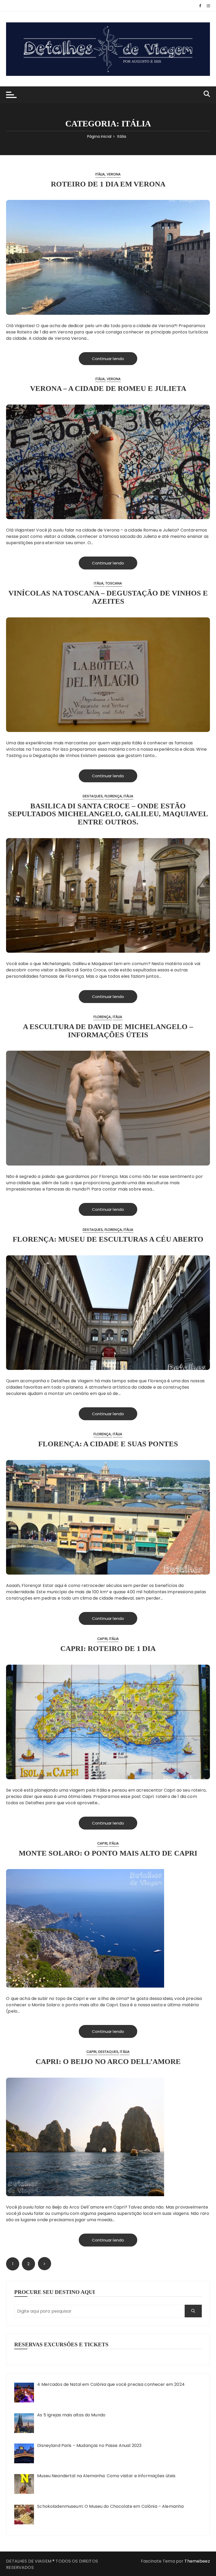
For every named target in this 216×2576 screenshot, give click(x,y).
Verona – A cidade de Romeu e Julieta (108, 388)
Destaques (93, 796)
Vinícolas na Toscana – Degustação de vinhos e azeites (108, 597)
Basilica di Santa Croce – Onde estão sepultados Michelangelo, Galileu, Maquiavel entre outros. (108, 814)
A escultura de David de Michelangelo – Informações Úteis (108, 1031)
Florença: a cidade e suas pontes (108, 1444)
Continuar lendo (108, 359)
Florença (113, 796)
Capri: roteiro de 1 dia (108, 1648)
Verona (114, 174)
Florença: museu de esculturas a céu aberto (108, 1239)
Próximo (45, 2264)
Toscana (114, 583)
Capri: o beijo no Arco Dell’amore (108, 2061)
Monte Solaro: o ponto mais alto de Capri (108, 1853)
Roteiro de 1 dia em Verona (108, 184)
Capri (102, 1639)
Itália (100, 174)
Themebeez (197, 2561)
